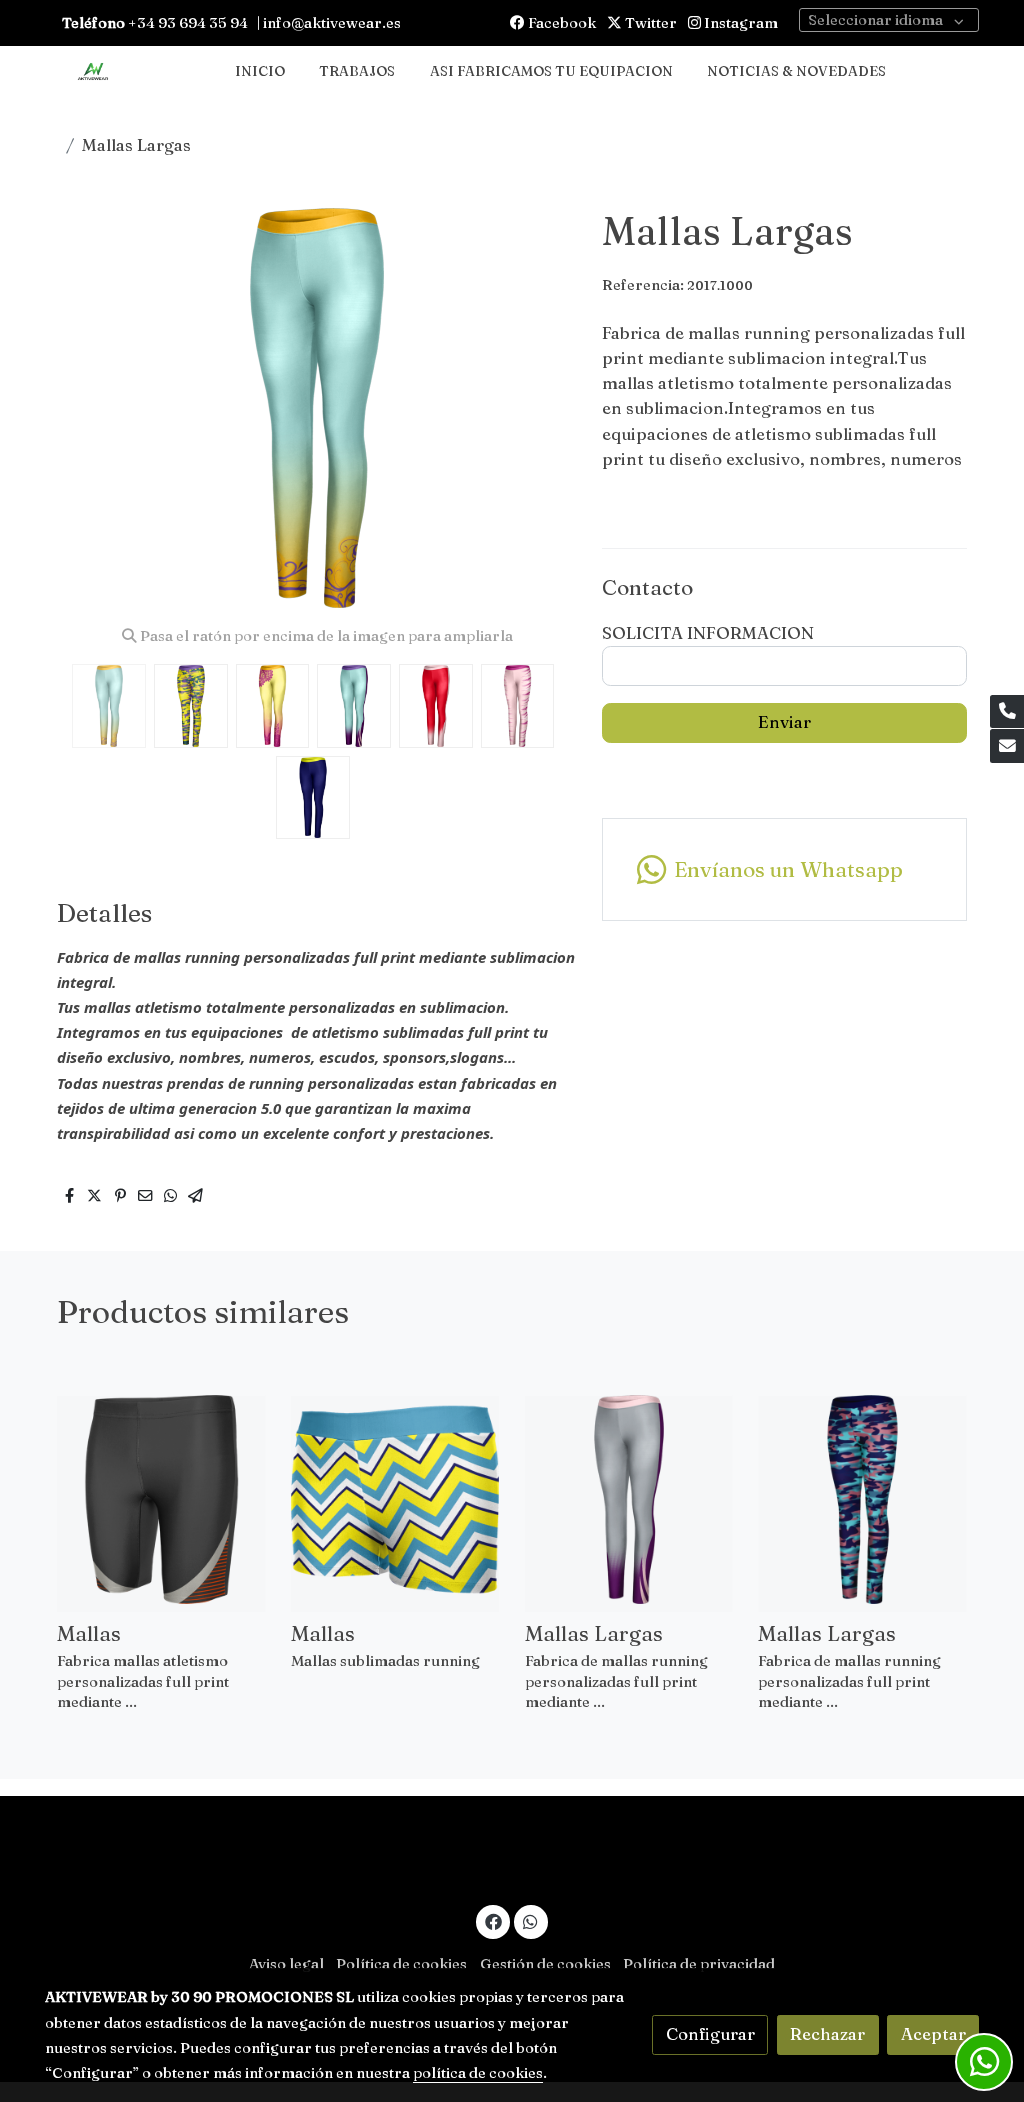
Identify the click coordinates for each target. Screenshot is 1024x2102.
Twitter (649, 23)
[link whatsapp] (531, 1920)
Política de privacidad (699, 1964)
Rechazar (827, 2034)
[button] (538, 408)
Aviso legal (286, 1964)
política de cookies (478, 2073)
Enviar (784, 722)
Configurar (710, 2034)
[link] (93, 72)
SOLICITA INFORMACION (708, 633)
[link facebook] (493, 1920)
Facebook (560, 23)
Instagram (739, 23)
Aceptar (933, 2034)
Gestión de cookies (545, 1964)
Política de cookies (401, 1964)
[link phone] (1007, 712)
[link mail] (1007, 746)
